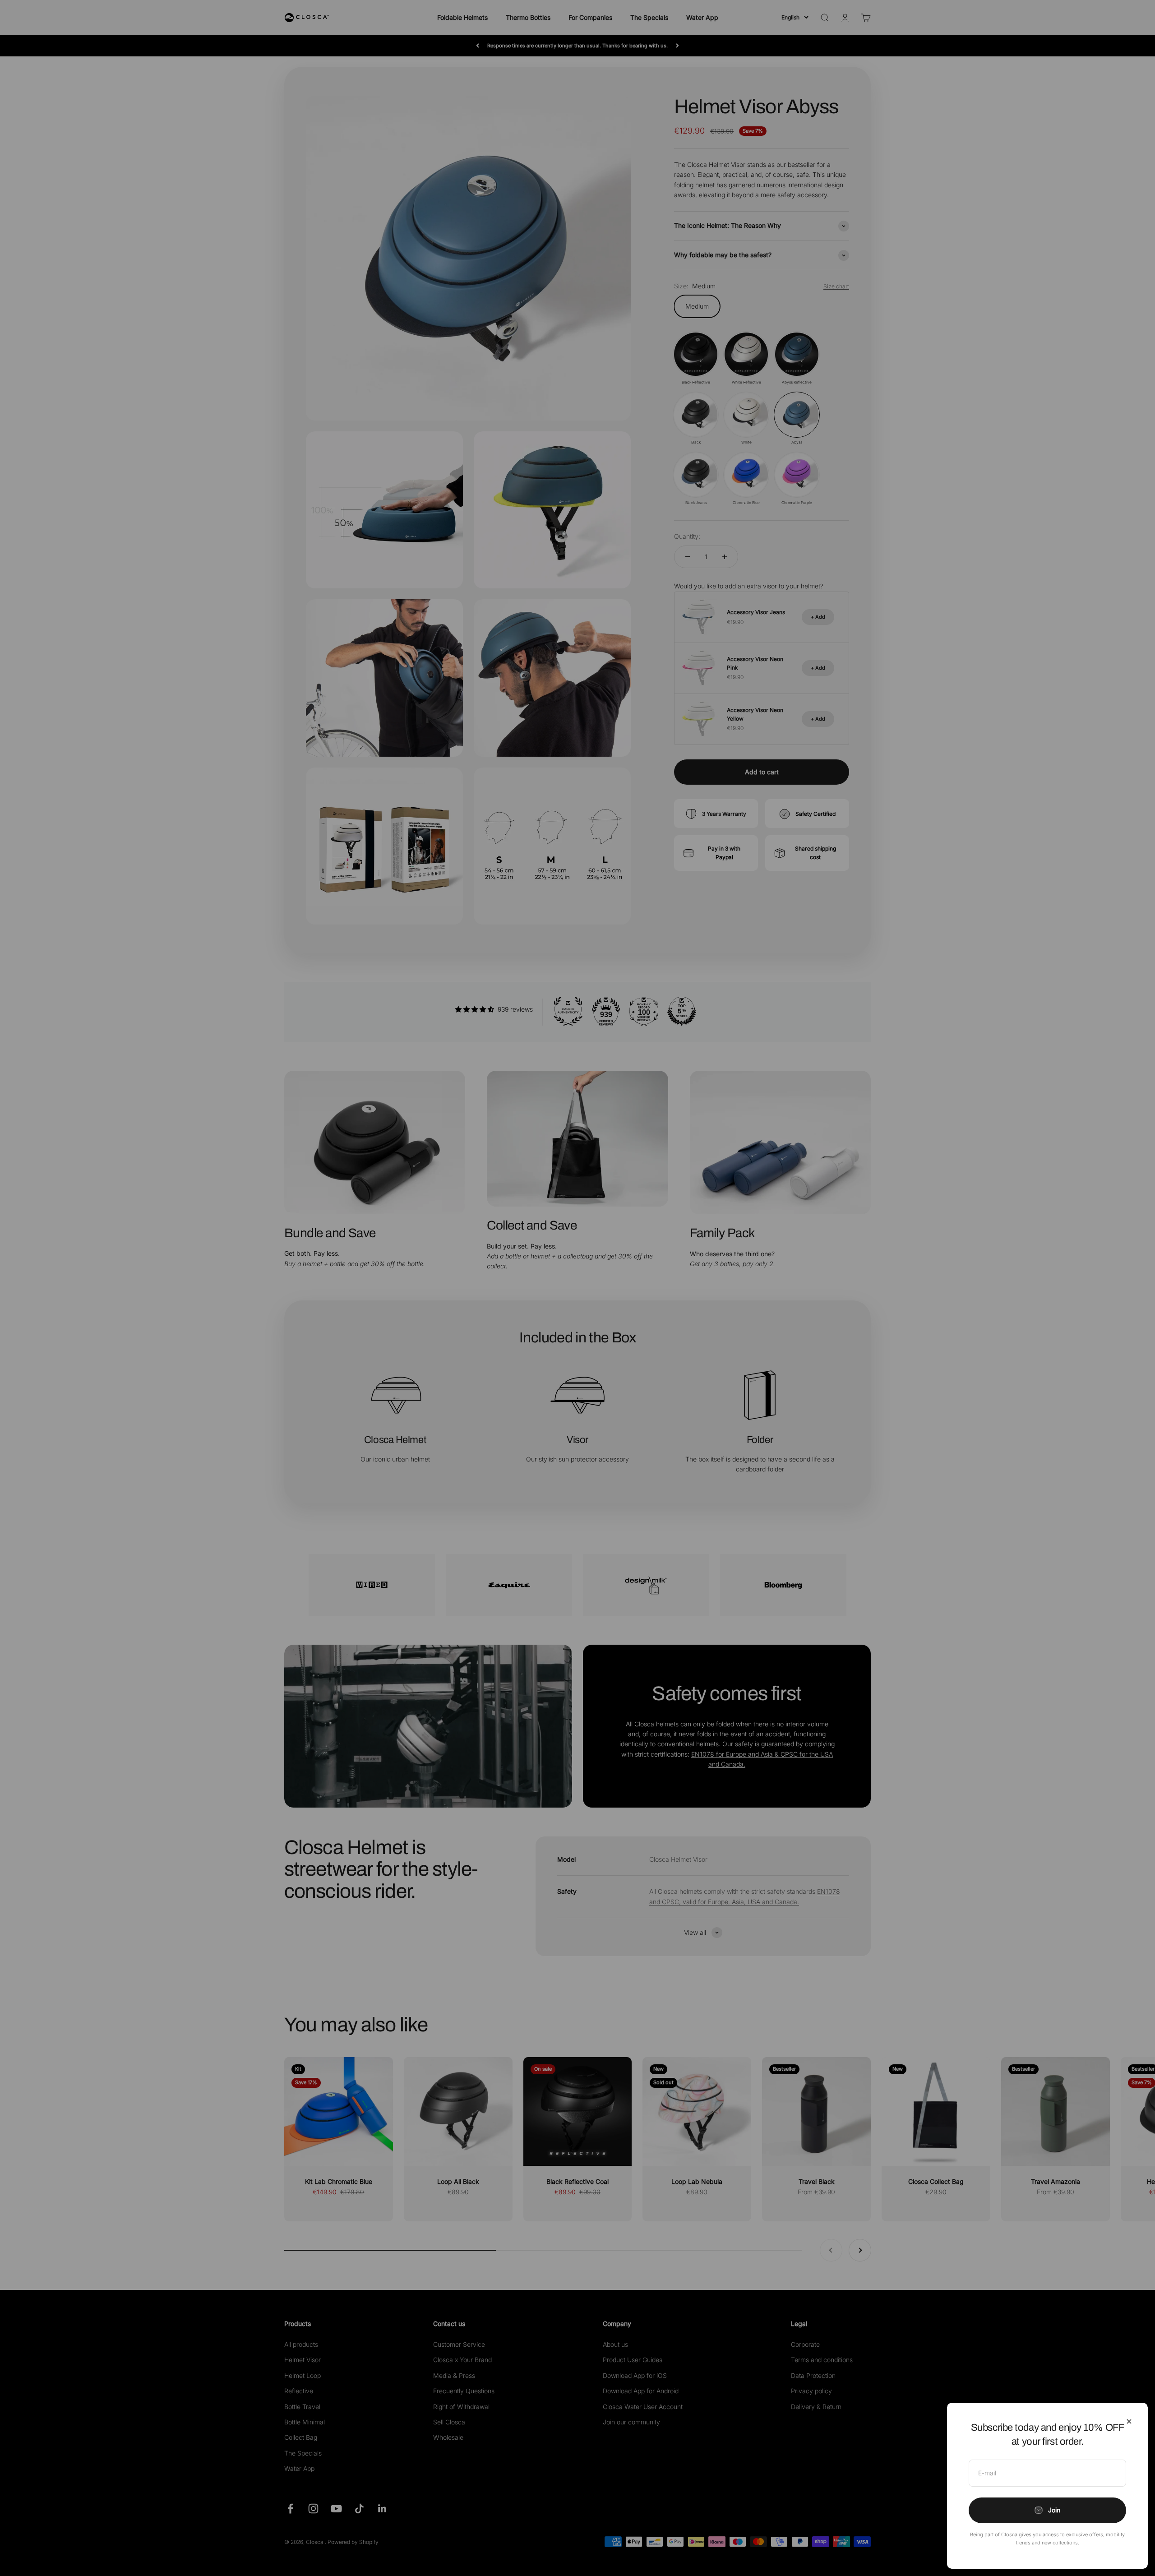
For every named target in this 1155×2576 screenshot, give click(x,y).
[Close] (1129, 2421)
